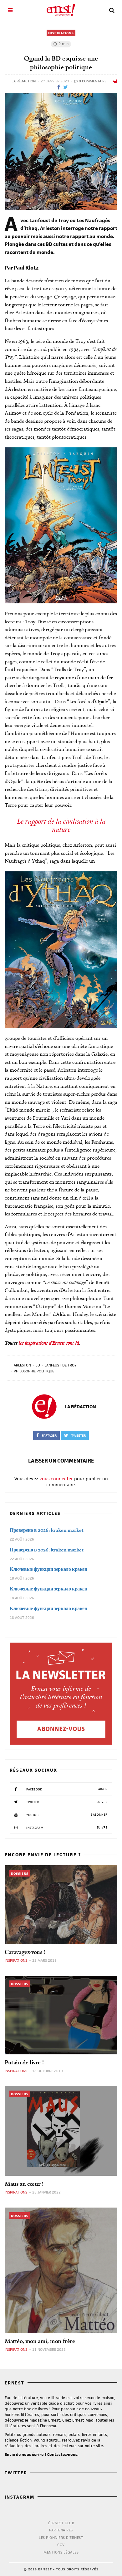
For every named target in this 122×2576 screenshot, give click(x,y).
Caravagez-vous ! (25, 1952)
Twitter (66, 1802)
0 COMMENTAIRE (92, 81)
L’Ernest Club (61, 2523)
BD (38, 1365)
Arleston (22, 1365)
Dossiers (20, 1873)
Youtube (66, 1815)
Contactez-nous (62, 2454)
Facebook (66, 1789)
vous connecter (56, 1479)
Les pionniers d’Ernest (61, 2537)
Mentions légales (61, 2552)
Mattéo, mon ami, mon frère (40, 2341)
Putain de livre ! (24, 2062)
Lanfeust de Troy (60, 1365)
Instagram (66, 1828)
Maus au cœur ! (24, 2184)
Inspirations (61, 33)
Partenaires (61, 2530)
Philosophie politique (34, 1371)
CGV (61, 2545)
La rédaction (24, 81)
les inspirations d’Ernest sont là (48, 1343)
